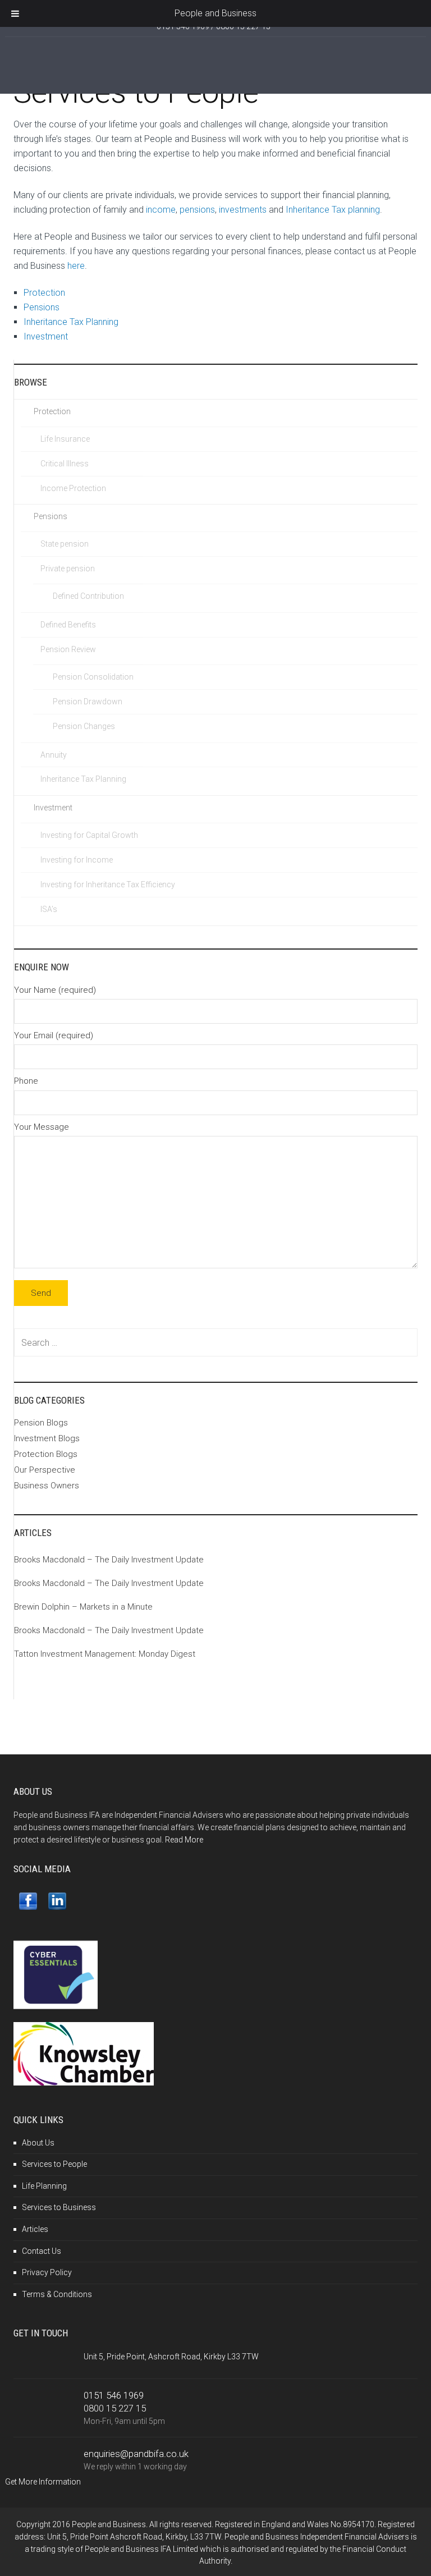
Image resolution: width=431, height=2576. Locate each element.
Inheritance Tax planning (333, 210)
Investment (47, 336)
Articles (35, 2229)
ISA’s (49, 909)
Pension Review (68, 649)
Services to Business (59, 2207)
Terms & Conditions (57, 2294)
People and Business (215, 13)
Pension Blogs (41, 1423)
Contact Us (42, 2251)
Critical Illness (65, 464)
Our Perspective (45, 1470)
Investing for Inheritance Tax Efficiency (108, 884)
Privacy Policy (47, 2272)
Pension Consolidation (93, 677)
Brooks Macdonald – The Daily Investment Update (109, 1560)
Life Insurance (65, 439)
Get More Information (43, 2482)
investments (243, 210)
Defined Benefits (68, 625)
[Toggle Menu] (15, 13)
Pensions (42, 307)
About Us (38, 2143)
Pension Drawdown (88, 702)
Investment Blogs (47, 1438)
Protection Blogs (46, 1454)
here (75, 266)
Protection (44, 293)
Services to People (54, 2164)
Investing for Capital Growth (89, 835)
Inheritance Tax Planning (71, 322)
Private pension (68, 569)
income (161, 210)
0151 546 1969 (114, 2395)
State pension (65, 544)
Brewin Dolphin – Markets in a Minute (83, 1607)
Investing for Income (77, 860)
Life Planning (44, 2186)
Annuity (54, 755)
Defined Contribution (88, 596)
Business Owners (47, 1486)
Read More (184, 1840)
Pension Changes (84, 726)
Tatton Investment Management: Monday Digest (105, 1654)
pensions (197, 210)
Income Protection (73, 488)
